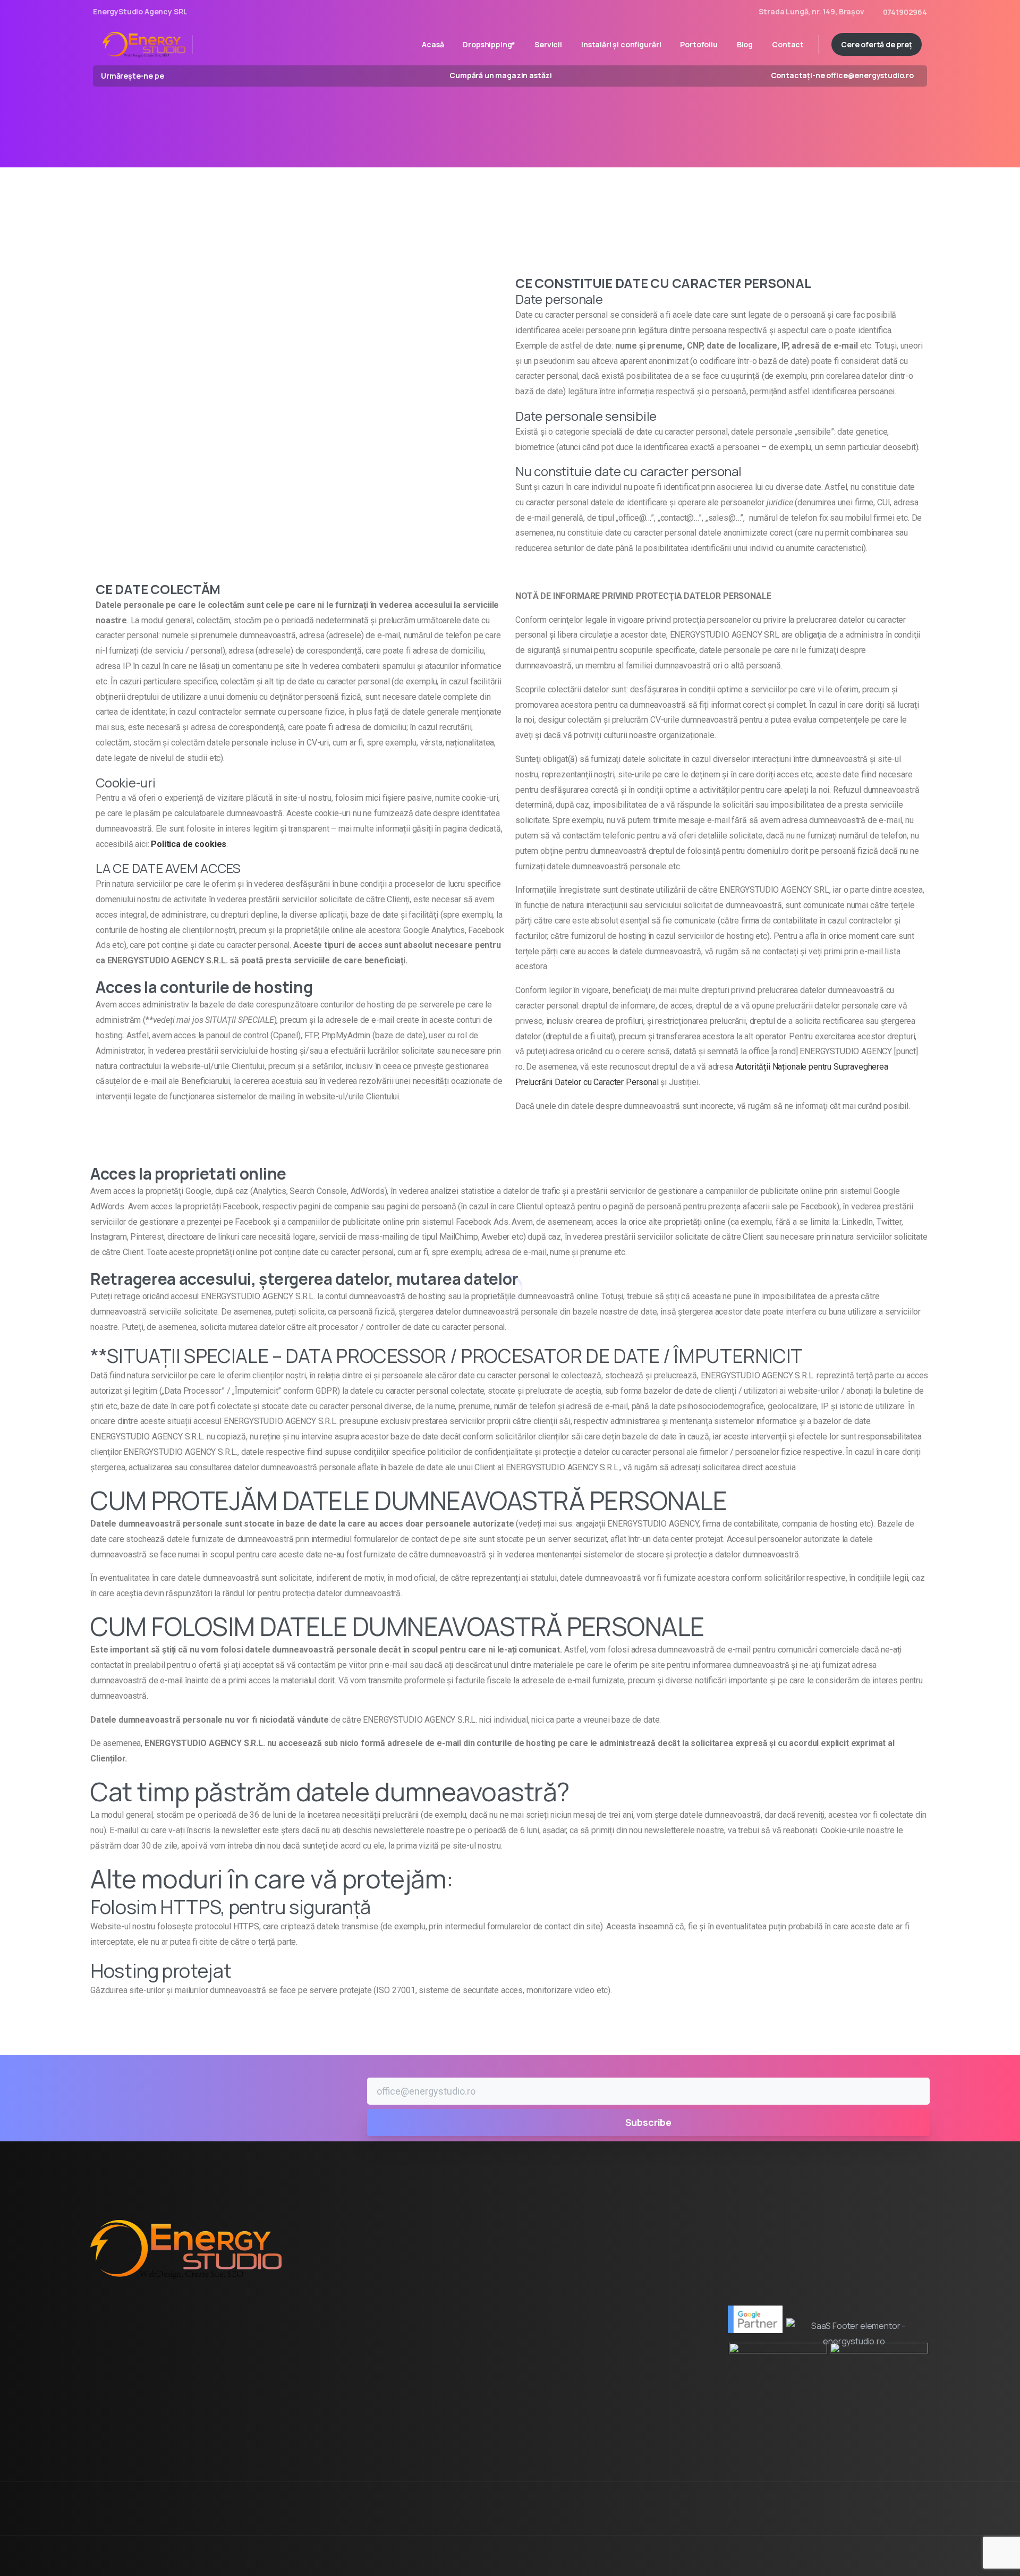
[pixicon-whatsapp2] (898, 2518)
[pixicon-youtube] (877, 2518)
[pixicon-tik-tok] (919, 2518)
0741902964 (905, 12)
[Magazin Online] (284, 2408)
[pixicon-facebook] (855, 2518)
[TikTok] (222, 76)
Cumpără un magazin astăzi (501, 76)
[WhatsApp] (206, 76)
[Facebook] (175, 76)
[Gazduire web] (135, 2408)
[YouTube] (190, 76)
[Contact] (234, 2408)
